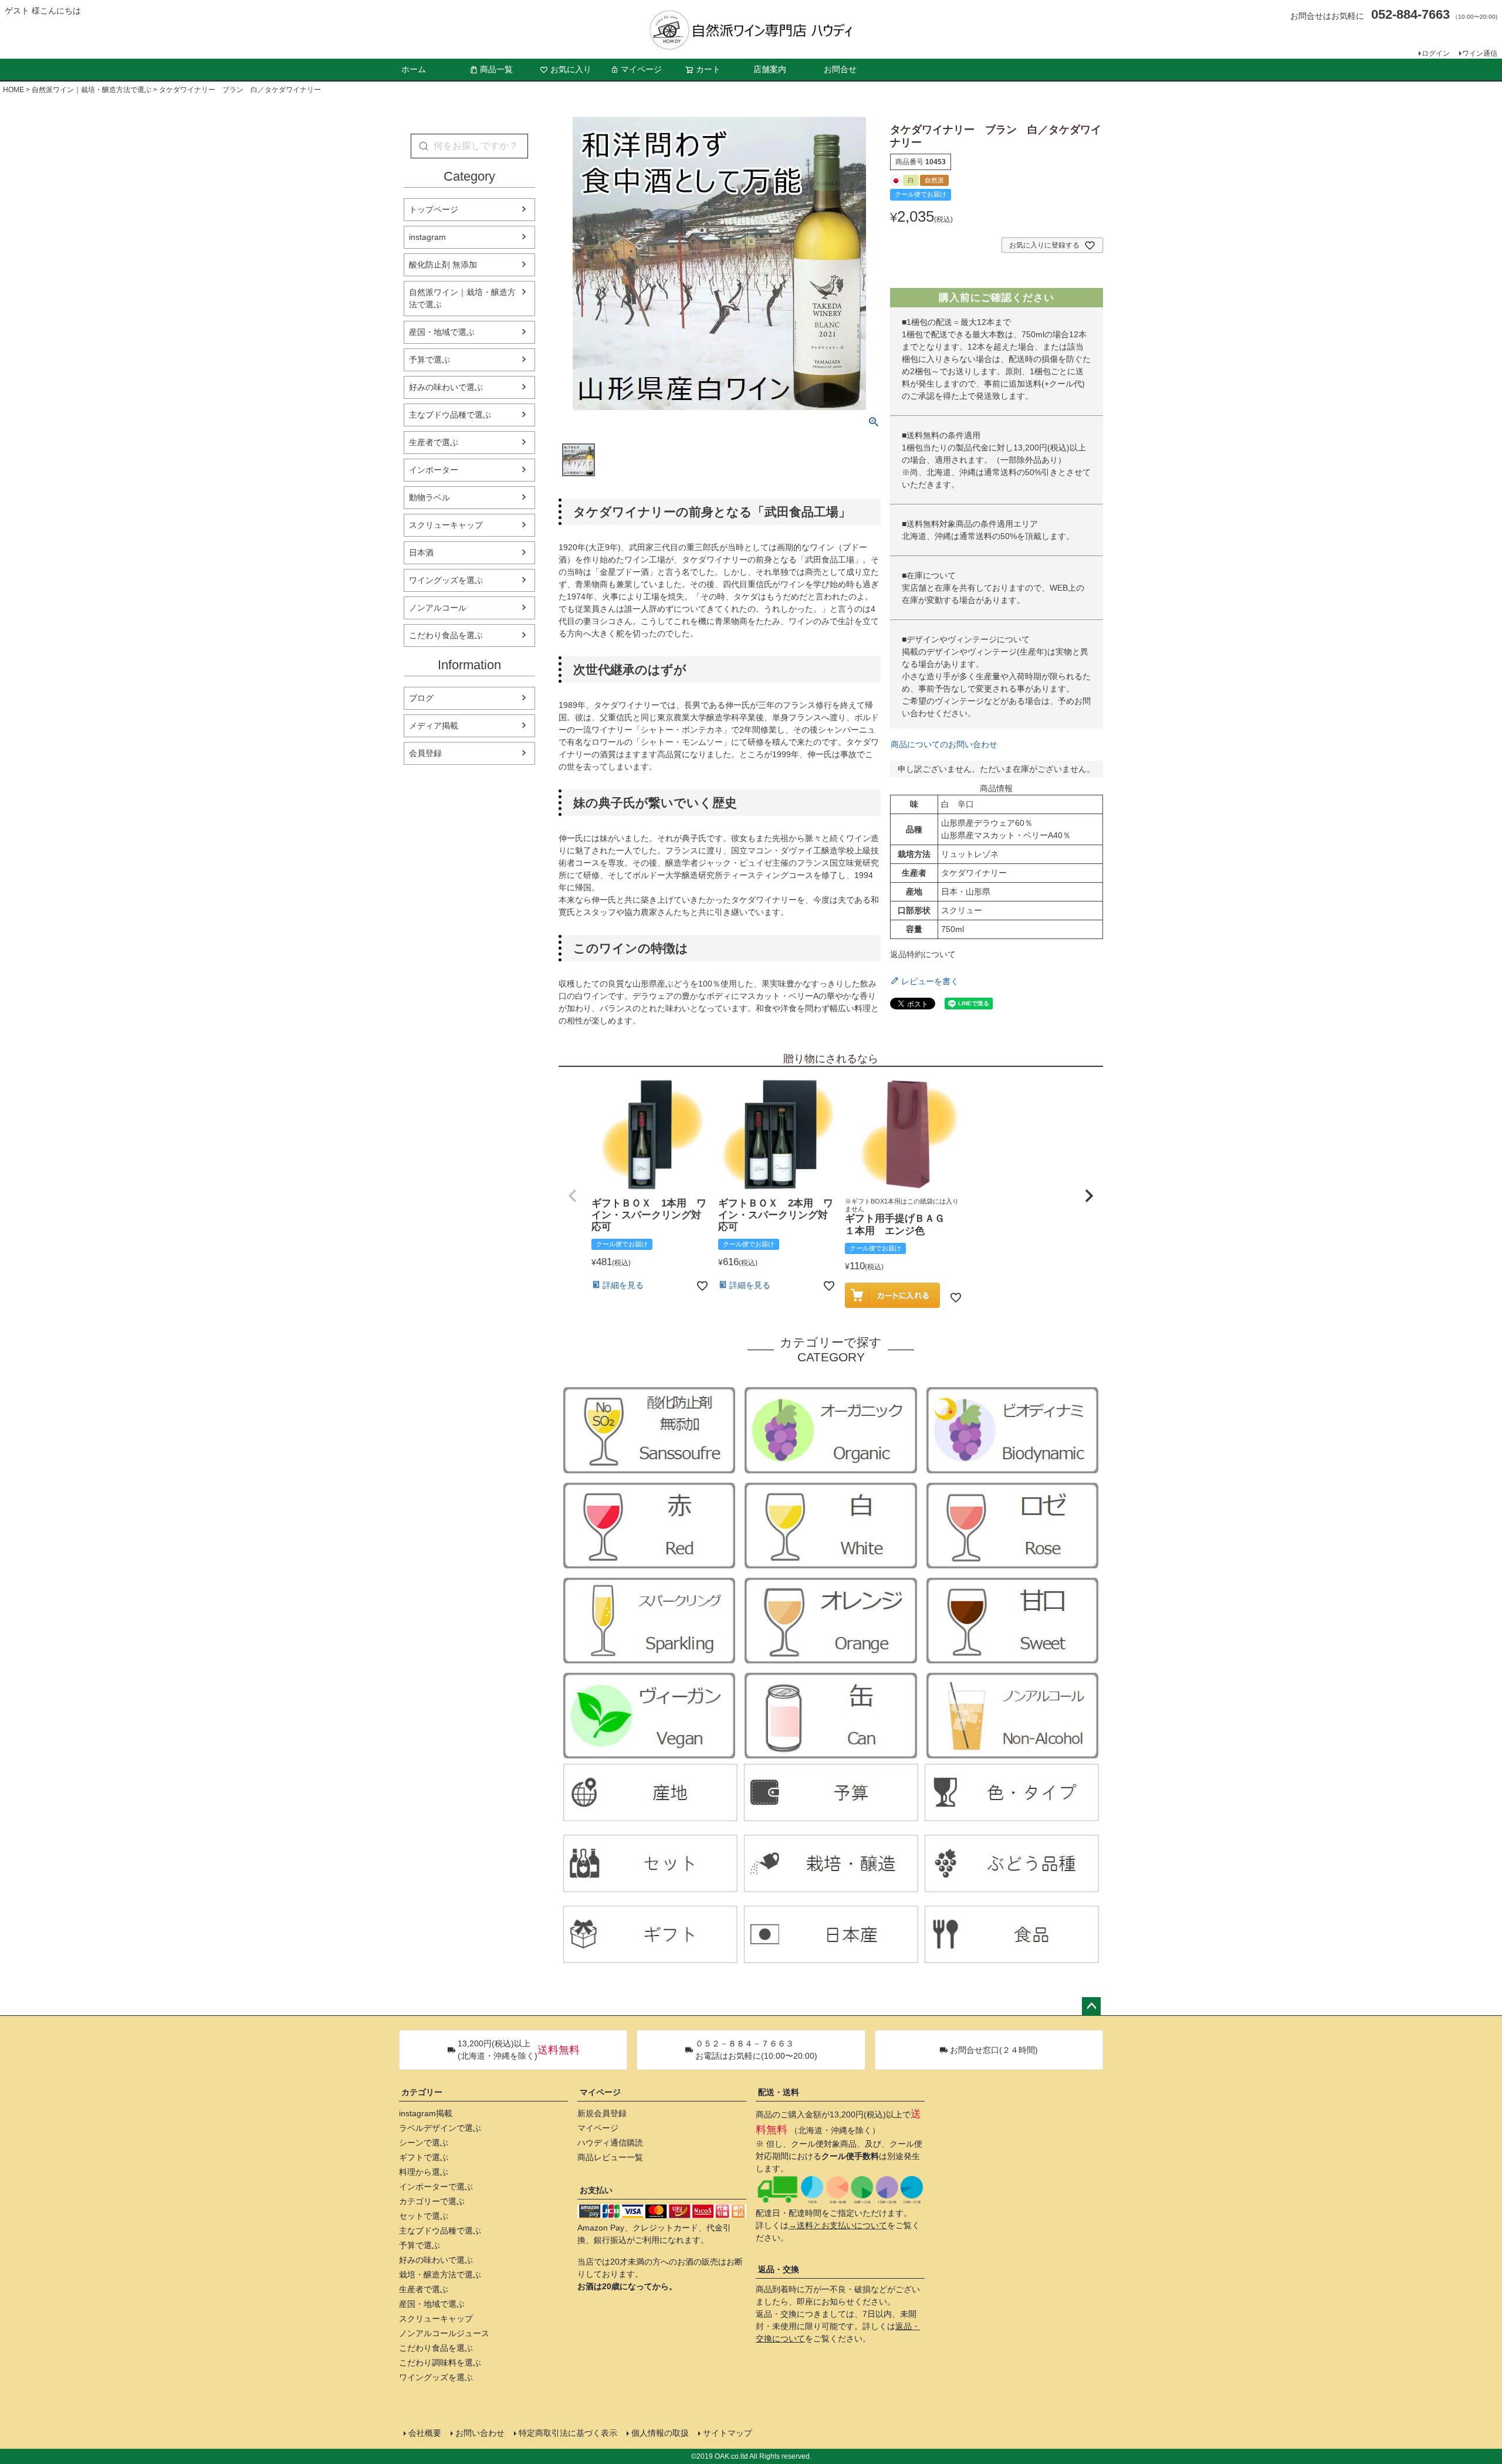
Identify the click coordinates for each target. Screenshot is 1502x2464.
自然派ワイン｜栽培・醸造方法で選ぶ (92, 90)
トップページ (434, 209)
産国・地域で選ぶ (442, 332)
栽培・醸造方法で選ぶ (440, 2275)
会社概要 (425, 2433)
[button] (573, 1196)
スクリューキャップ (446, 525)
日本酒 (421, 553)
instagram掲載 (426, 2113)
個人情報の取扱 (660, 2433)
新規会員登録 (602, 2113)
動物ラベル (429, 497)
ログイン (1436, 53)
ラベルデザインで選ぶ (440, 2128)
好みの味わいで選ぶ (446, 387)
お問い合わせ (480, 2433)
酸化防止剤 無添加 (443, 265)
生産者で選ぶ (434, 442)
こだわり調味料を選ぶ (440, 2363)
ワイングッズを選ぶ (446, 580)
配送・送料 (779, 2092)
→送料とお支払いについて (838, 2225)
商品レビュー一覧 (610, 2157)
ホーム (414, 69)
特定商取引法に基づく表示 (568, 2433)
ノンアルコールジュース (444, 2333)
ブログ (421, 698)
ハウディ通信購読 (610, 2143)
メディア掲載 (434, 726)
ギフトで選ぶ (424, 2157)
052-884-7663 (1410, 14)
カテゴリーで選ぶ (432, 2201)
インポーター (434, 470)
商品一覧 (496, 69)
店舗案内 (770, 69)
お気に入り (571, 69)
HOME (13, 90)
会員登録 (425, 753)
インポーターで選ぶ (436, 2187)
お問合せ (840, 69)
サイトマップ (728, 2433)
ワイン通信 (1480, 53)
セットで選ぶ (424, 2216)
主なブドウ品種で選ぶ (450, 415)
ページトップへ (1091, 2007)
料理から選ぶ (424, 2172)
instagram (427, 237)
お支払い (596, 2190)
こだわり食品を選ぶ (446, 635)
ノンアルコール (438, 608)
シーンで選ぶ (424, 2143)
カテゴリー (422, 2092)
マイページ (641, 69)
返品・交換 (779, 2269)
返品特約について (923, 954)
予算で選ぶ (429, 360)
